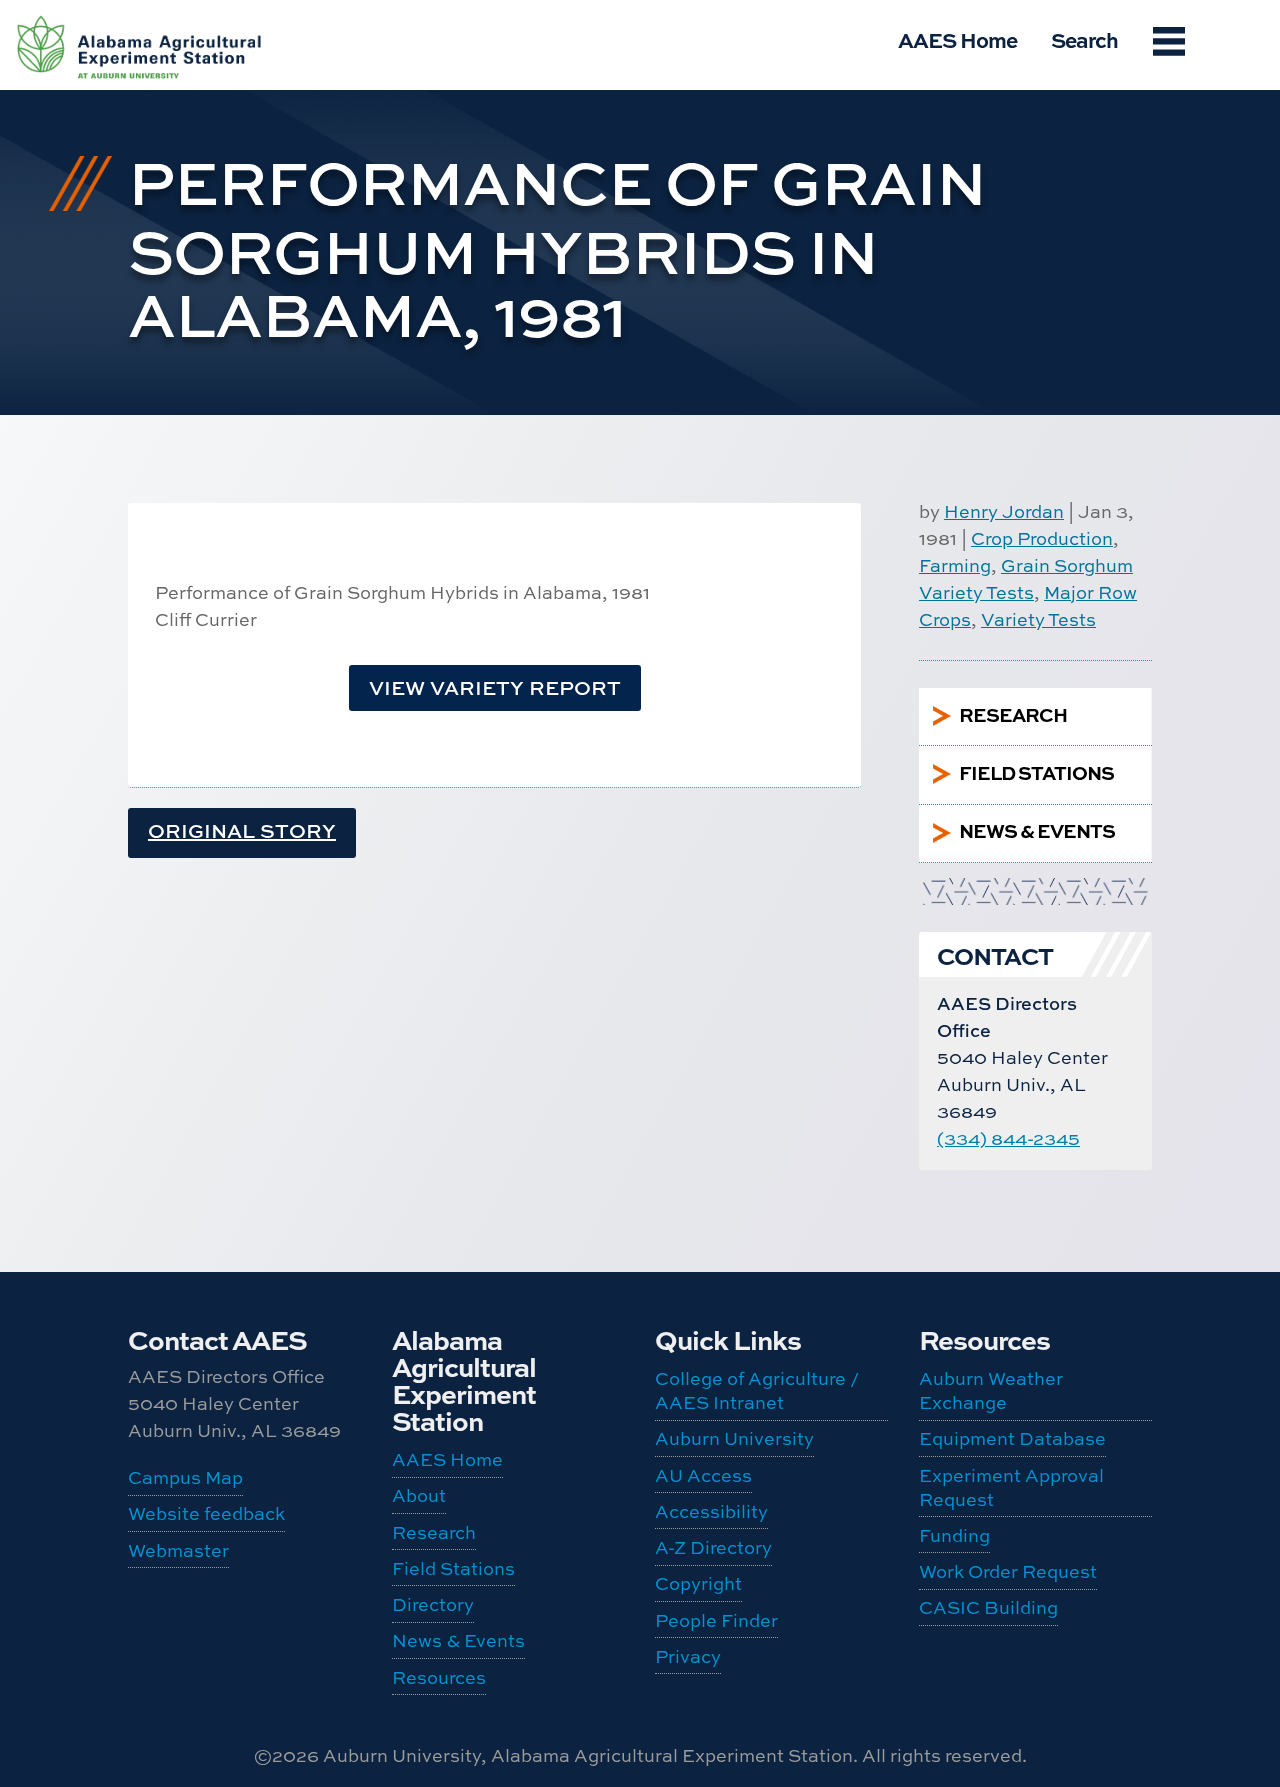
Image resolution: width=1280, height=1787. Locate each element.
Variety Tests (1038, 619)
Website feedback (206, 1513)
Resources (439, 1677)
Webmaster (178, 1550)
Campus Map (185, 1477)
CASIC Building (111, 308)
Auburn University (734, 1438)
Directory (433, 1604)
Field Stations (453, 1568)
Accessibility (711, 1511)
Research (434, 1532)
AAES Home (957, 39)
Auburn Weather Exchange (118, 39)
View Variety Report (495, 687)
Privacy (688, 1656)
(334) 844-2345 (1008, 1138)
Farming (955, 565)
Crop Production (1042, 538)
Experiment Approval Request (124, 161)
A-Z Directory (713, 1547)
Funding (110, 213)
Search (1084, 39)
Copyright (698, 1583)
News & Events (458, 1640)
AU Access (703, 1475)
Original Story (242, 830)
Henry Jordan (1004, 511)
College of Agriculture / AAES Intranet (757, 1390)
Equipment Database (121, 100)
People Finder (716, 1620)
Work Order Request (123, 256)
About (419, 1495)
